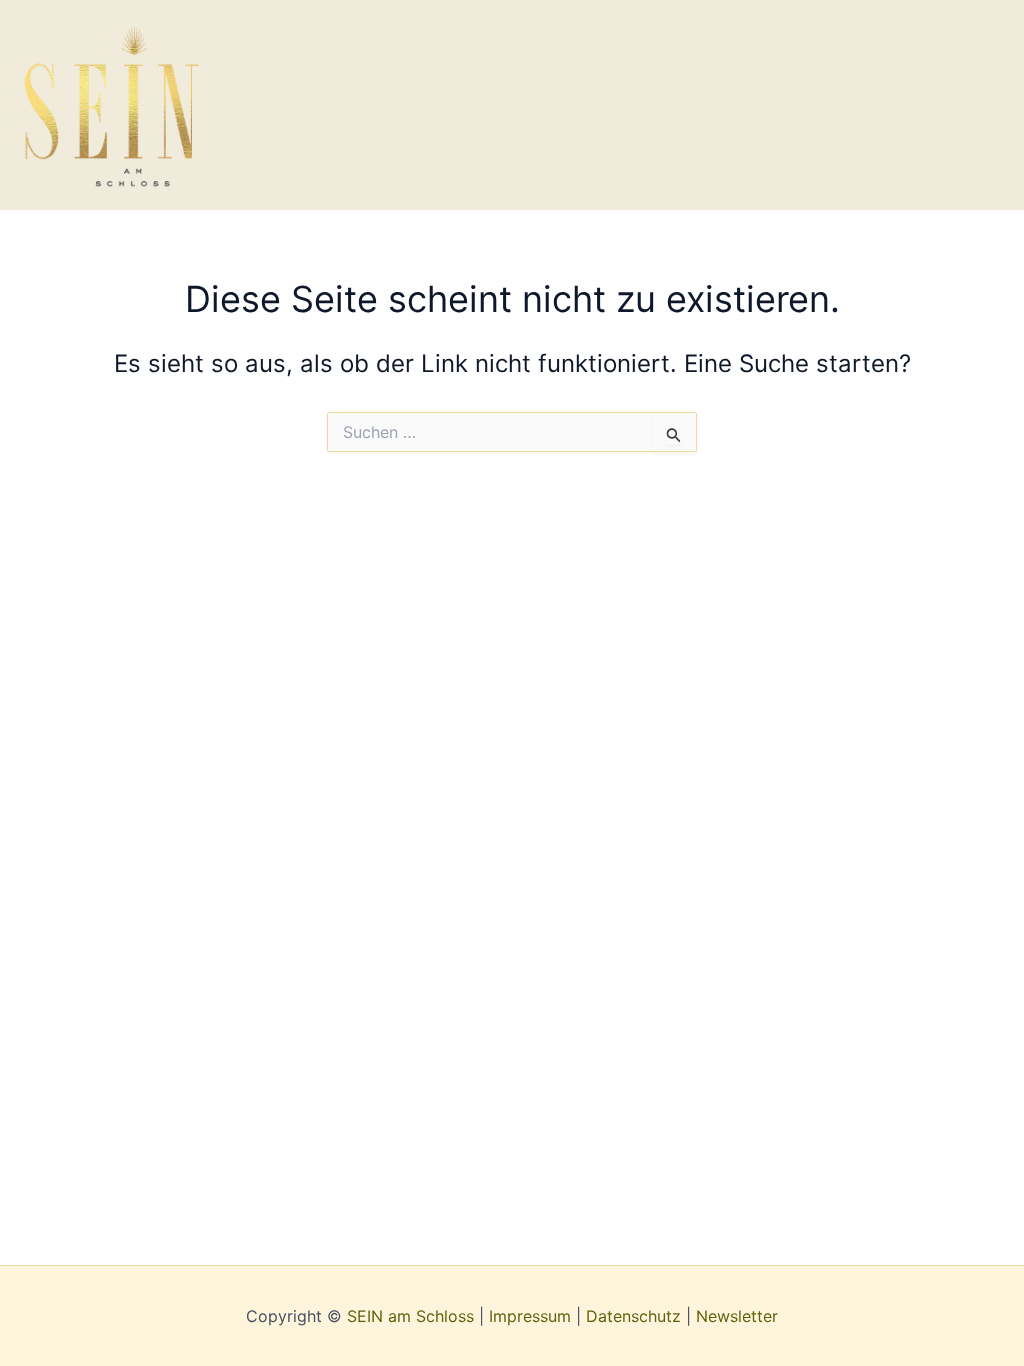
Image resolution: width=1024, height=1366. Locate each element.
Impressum (530, 1316)
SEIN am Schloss (410, 1316)
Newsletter (737, 1316)
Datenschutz (633, 1316)
